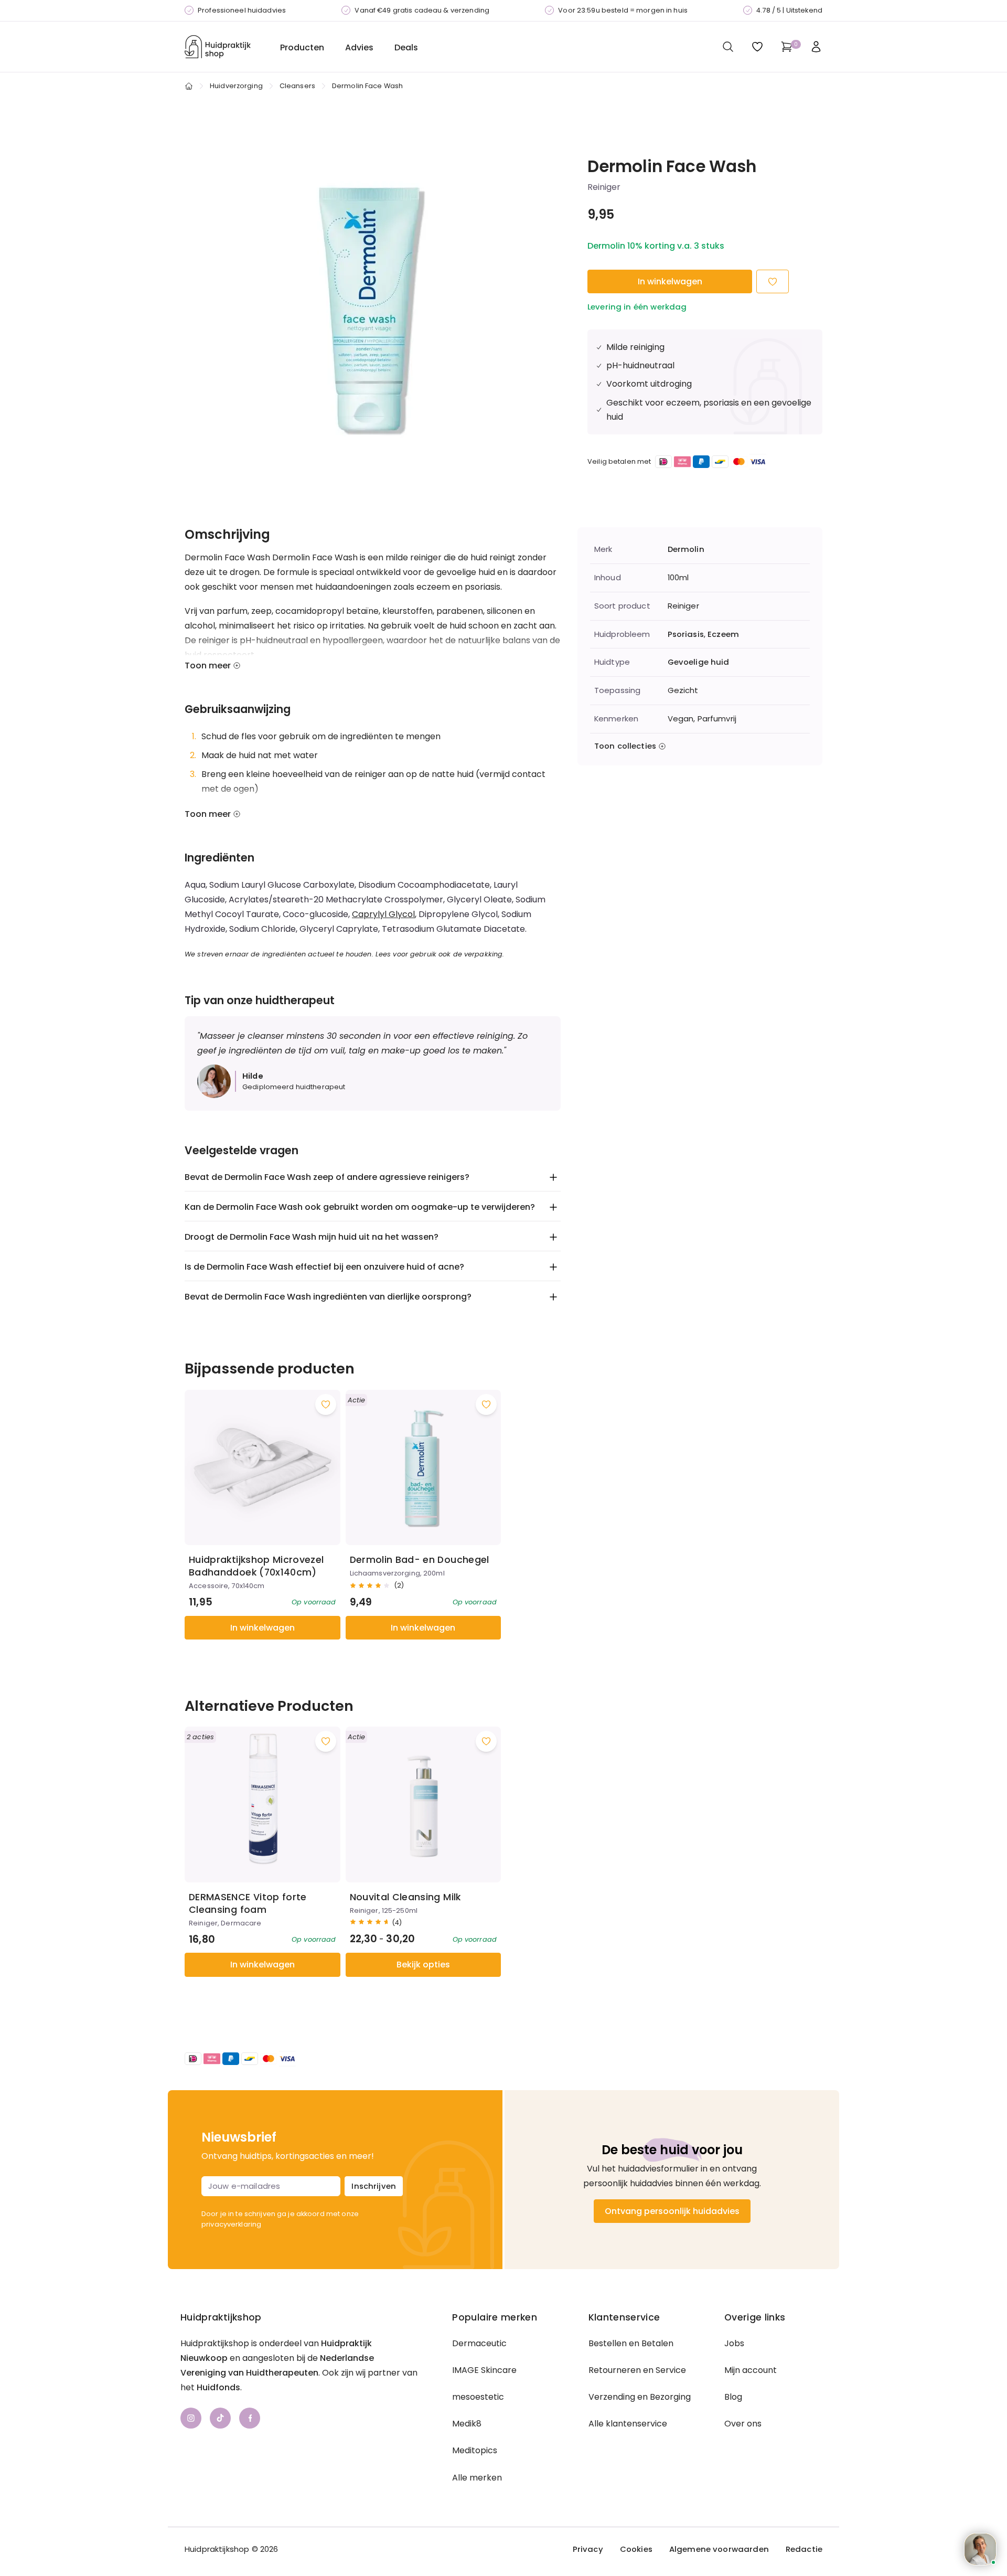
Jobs (734, 2343)
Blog (733, 2397)
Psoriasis (686, 634)
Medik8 (467, 2424)
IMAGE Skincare (484, 2370)
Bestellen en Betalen (631, 2343)
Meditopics (475, 2450)
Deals (406, 47)
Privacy (588, 2549)
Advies (359, 47)
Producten (302, 47)
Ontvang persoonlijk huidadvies (672, 2211)
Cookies (636, 2549)
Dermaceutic (479, 2343)
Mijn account (751, 2370)
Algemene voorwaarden (719, 2549)
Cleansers (297, 86)
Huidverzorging (236, 86)
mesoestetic (478, 2397)
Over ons (743, 2424)
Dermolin (686, 549)
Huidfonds (218, 2387)
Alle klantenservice (628, 2424)
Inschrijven (374, 2186)
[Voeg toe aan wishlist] (326, 1404)
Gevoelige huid (699, 662)
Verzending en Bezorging (640, 2397)
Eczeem (723, 634)
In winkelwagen (670, 281)
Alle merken (477, 2478)
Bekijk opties (423, 1965)
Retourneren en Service (637, 2370)
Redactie (804, 2549)
